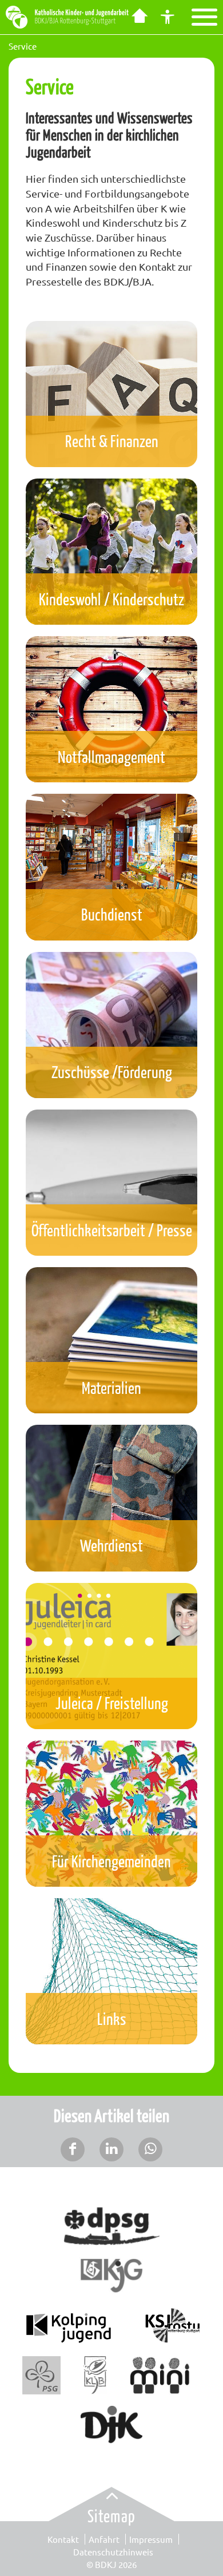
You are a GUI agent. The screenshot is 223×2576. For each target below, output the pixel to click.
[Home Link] (139, 17)
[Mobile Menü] (204, 17)
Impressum (151, 2539)
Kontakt (63, 2539)
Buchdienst (112, 914)
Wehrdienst (111, 1545)
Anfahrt (104, 2539)
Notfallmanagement (111, 756)
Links (112, 2018)
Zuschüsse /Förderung (112, 1072)
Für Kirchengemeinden (111, 1861)
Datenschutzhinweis (113, 2552)
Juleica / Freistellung (112, 1703)
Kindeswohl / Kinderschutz (111, 599)
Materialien (111, 1387)
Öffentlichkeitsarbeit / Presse (112, 1230)
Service (23, 46)
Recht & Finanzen (112, 441)
